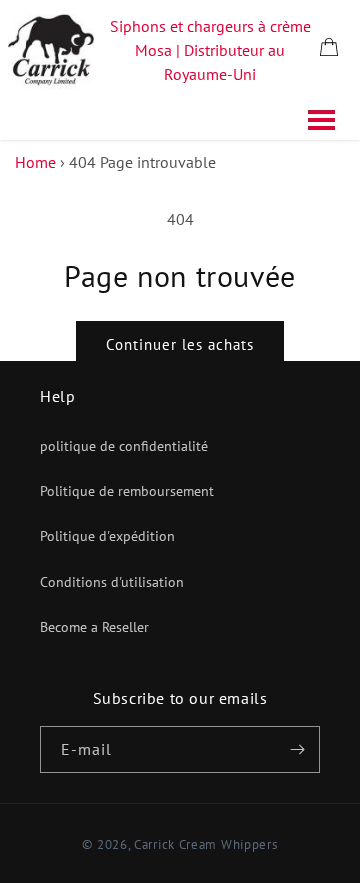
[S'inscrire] (297, 749)
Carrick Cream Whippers (205, 844)
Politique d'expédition (107, 536)
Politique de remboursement (127, 491)
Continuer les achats (180, 344)
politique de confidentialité (124, 446)
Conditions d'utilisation (112, 582)
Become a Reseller (94, 627)
